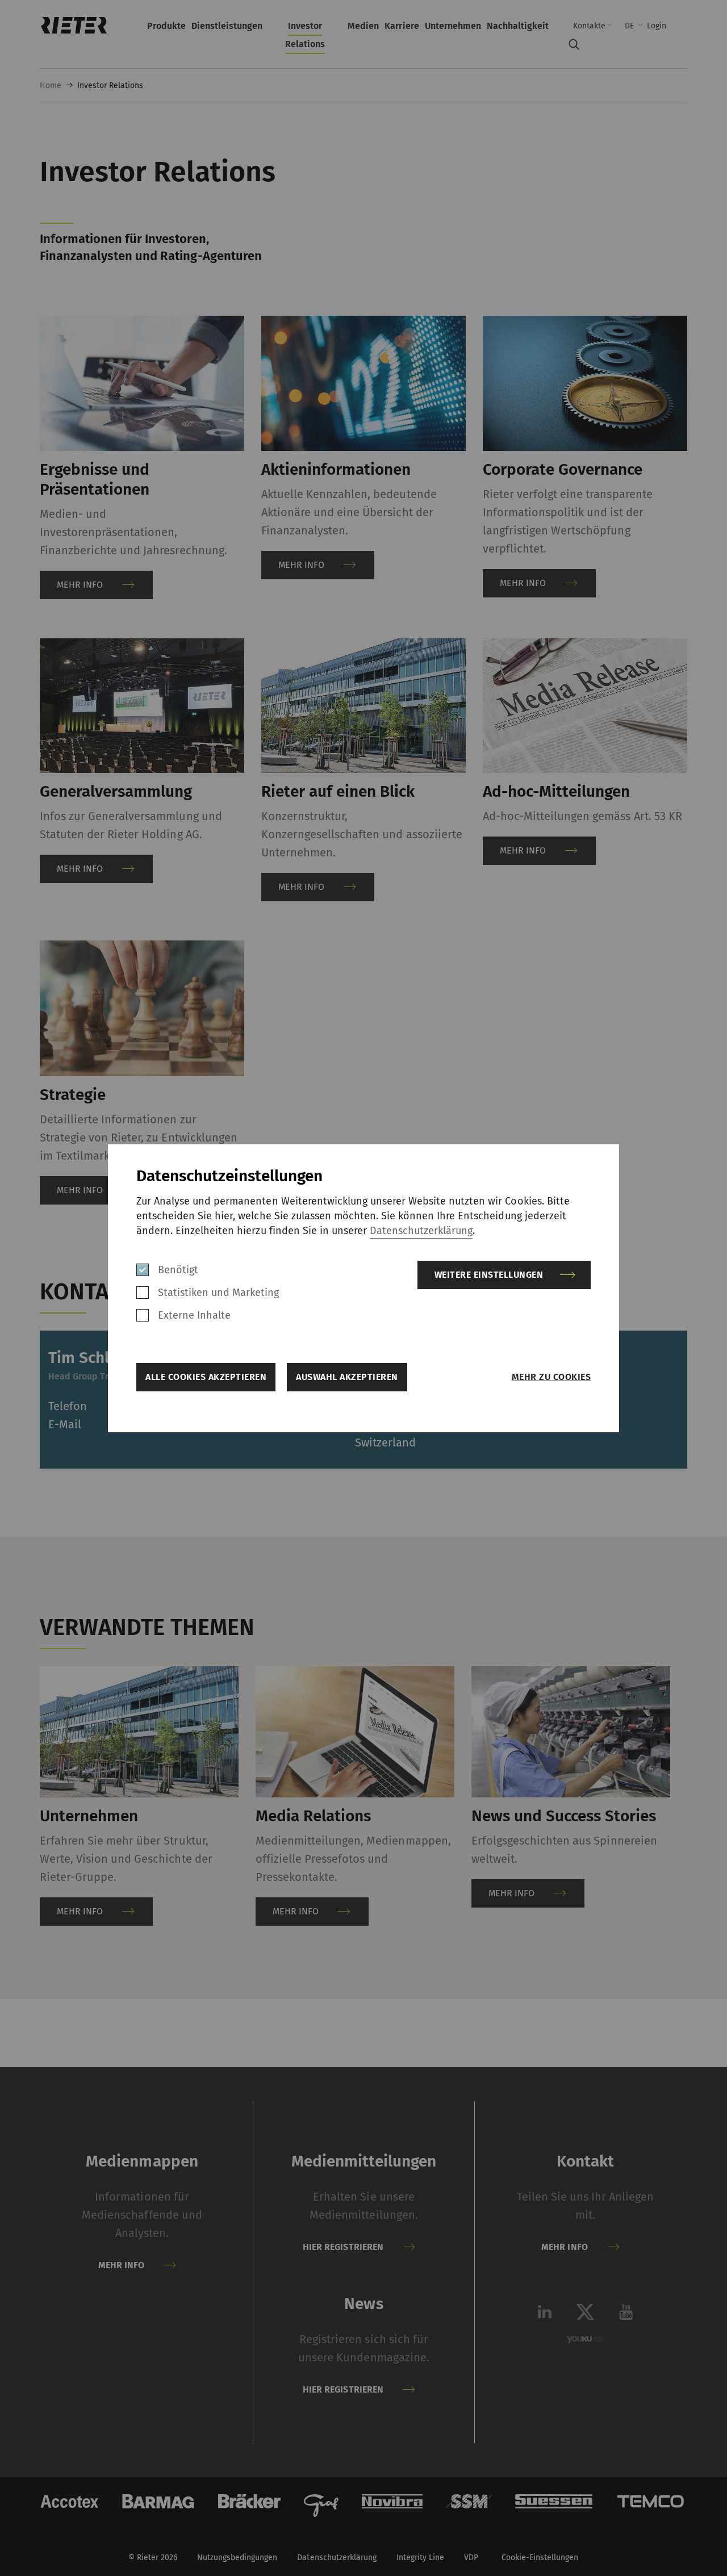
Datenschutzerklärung (421, 1231)
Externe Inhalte (194, 1315)
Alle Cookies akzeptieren (206, 1377)
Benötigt (178, 1270)
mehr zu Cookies (551, 1377)
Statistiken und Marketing (219, 1293)
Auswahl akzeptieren (347, 1377)
